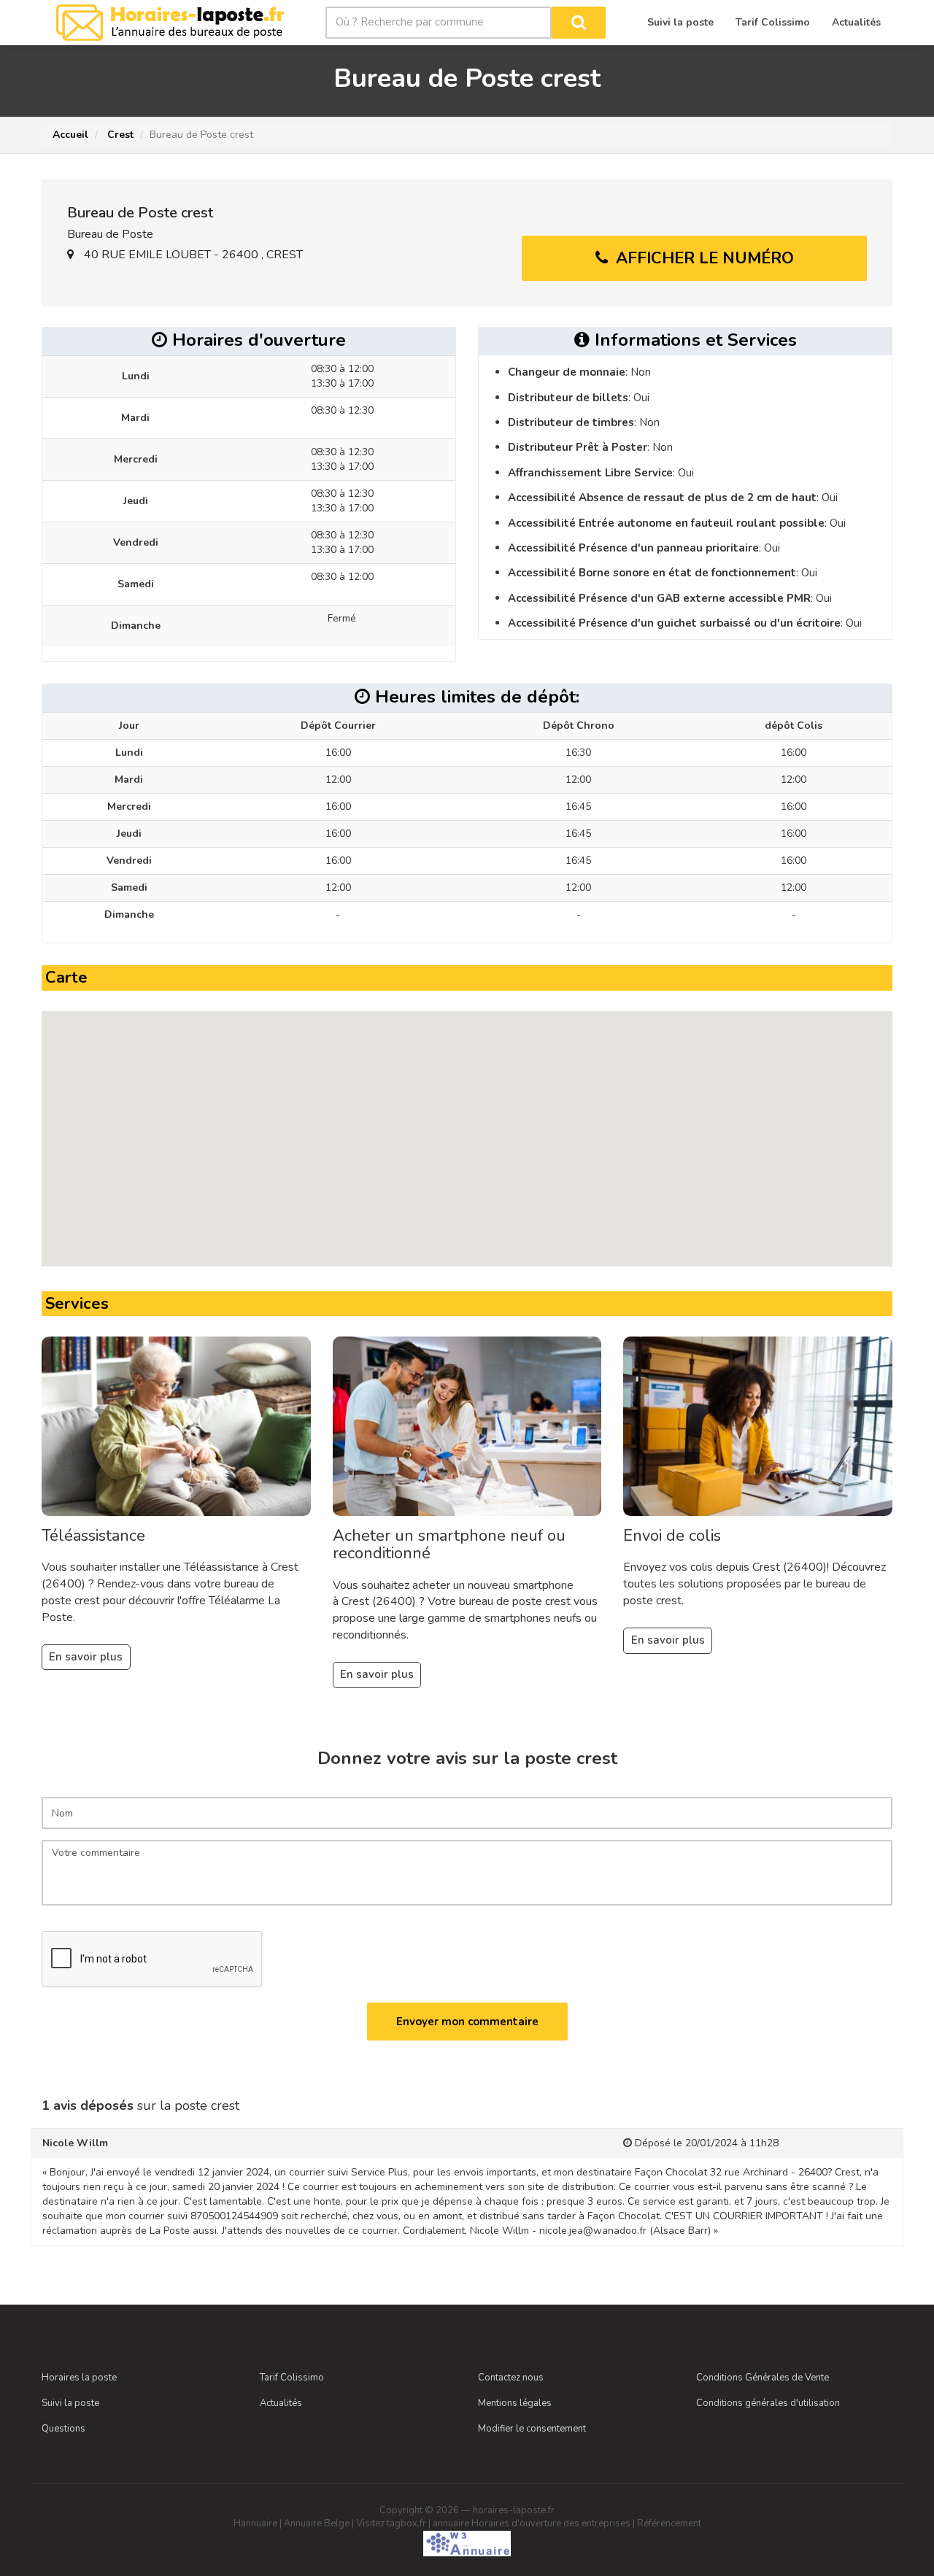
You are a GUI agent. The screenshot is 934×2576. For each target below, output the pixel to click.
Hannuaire (255, 2523)
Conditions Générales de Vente (763, 2378)
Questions (63, 2429)
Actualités (281, 2403)
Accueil (70, 135)
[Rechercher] (579, 23)
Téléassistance (93, 1536)
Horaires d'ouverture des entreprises (551, 2523)
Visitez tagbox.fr (391, 2523)
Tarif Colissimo (292, 2378)
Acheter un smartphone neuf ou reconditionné (449, 1544)
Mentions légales (515, 2403)
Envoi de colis (672, 1536)
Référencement (669, 2523)
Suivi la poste (70, 2403)
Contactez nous (511, 2378)
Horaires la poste (79, 2378)
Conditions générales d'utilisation (768, 2403)
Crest (119, 135)
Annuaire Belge (317, 2523)
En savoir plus (86, 1657)
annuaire (451, 2523)
